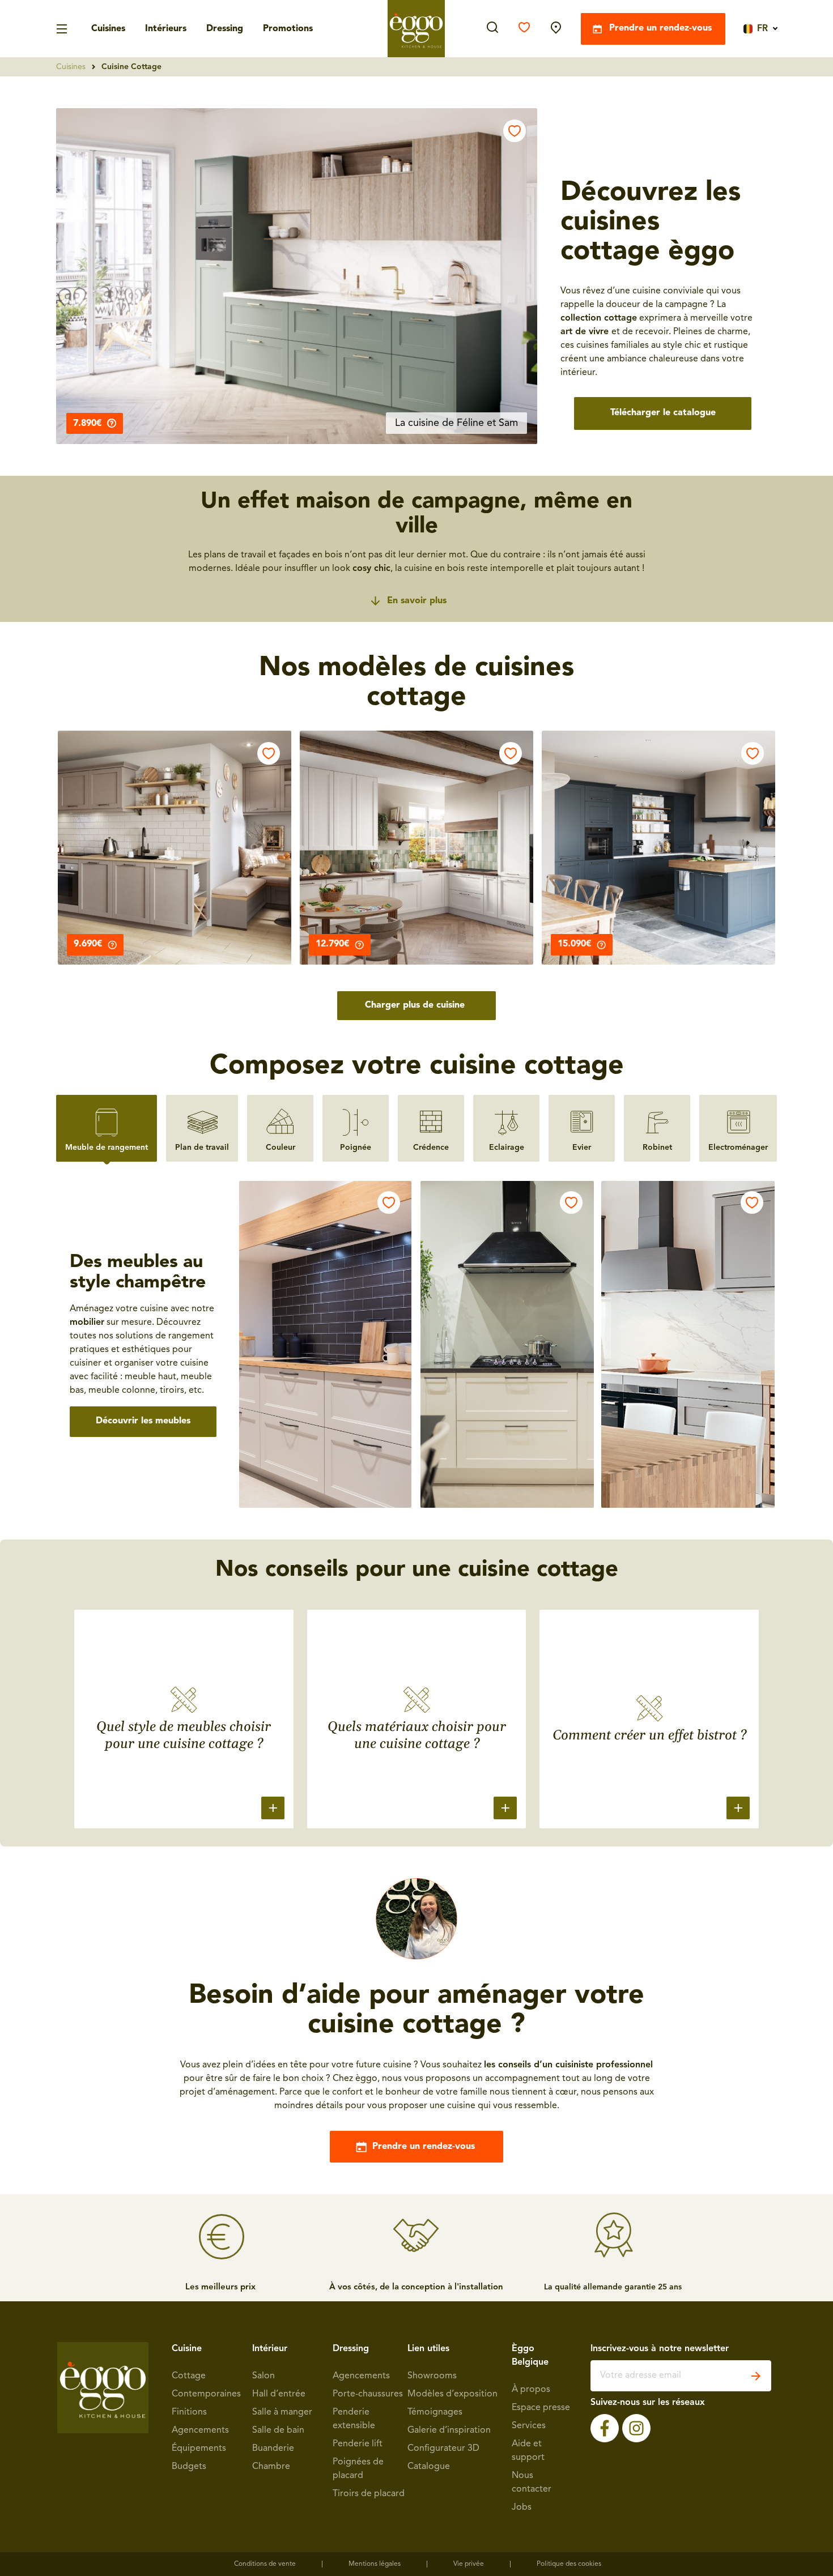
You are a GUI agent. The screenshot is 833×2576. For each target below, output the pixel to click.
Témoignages (435, 2412)
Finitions (189, 2412)
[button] (297, 276)
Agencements (200, 2430)
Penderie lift (358, 2444)
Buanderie (273, 2449)
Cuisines (108, 29)
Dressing (225, 29)
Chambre (271, 2467)
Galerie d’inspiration (449, 2430)
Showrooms (432, 2376)
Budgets (189, 2467)
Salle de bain (278, 2430)
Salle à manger (282, 2412)
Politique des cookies (569, 2564)
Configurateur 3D (443, 2449)
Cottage (189, 2376)
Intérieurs (166, 29)
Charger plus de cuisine (415, 1005)
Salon (263, 2376)
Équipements (199, 2449)
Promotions (288, 29)
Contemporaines (206, 2394)
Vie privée (469, 2564)
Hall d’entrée (279, 2394)
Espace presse (541, 2408)
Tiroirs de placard (369, 2494)
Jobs (522, 2507)
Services (529, 2426)
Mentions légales (375, 2564)
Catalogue (429, 2467)
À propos (531, 2390)
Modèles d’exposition (452, 2394)
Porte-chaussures (368, 2394)
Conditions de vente (265, 2564)
